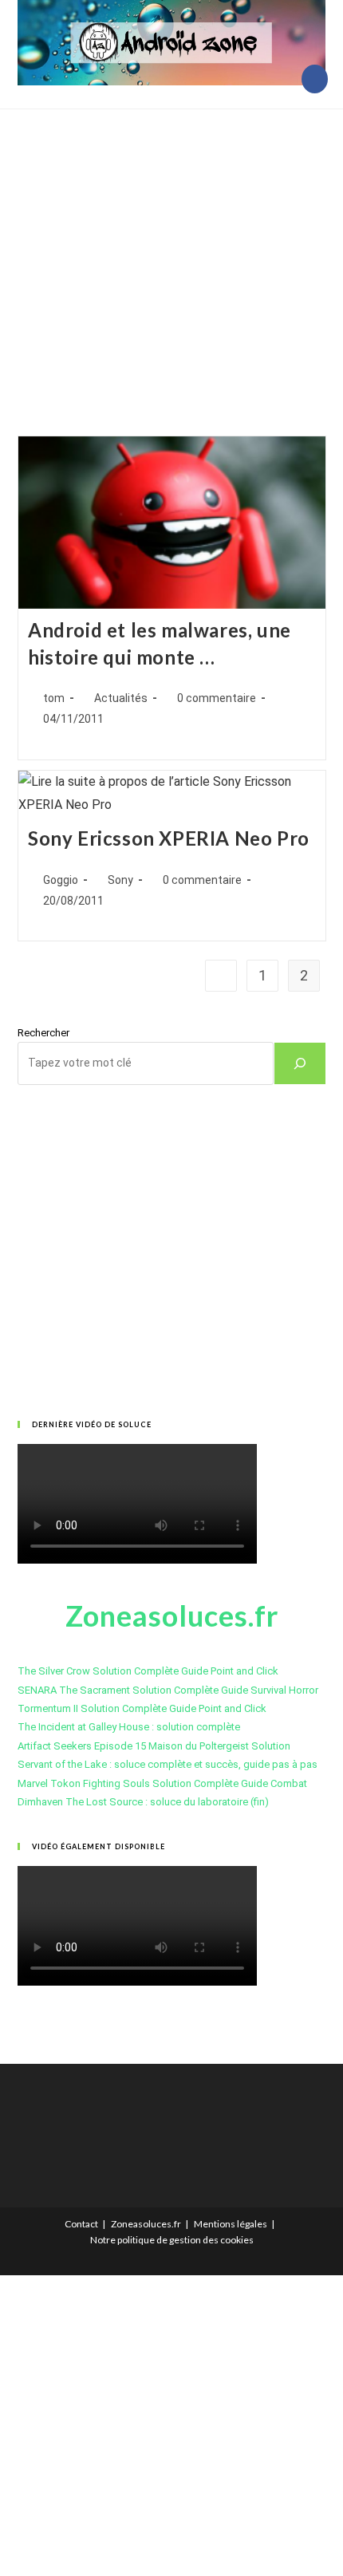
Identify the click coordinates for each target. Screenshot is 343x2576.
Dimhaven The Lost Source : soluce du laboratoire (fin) (143, 1802)
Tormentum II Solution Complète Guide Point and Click (142, 1708)
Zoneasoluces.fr (146, 2224)
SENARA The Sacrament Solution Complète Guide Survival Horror (168, 1690)
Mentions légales (231, 2224)
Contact (81, 2224)
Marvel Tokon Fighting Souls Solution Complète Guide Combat (162, 1783)
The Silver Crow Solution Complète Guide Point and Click (148, 1671)
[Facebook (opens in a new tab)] (315, 79)
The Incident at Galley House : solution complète (129, 1727)
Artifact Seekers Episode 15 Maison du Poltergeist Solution (154, 1746)
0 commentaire (217, 698)
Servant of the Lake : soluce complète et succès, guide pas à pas (168, 1764)
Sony (120, 880)
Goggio (61, 880)
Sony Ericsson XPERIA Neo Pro (169, 838)
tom (54, 698)
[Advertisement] (171, 252)
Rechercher (43, 1033)
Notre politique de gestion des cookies (172, 2240)
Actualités (121, 698)
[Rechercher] (300, 1063)
